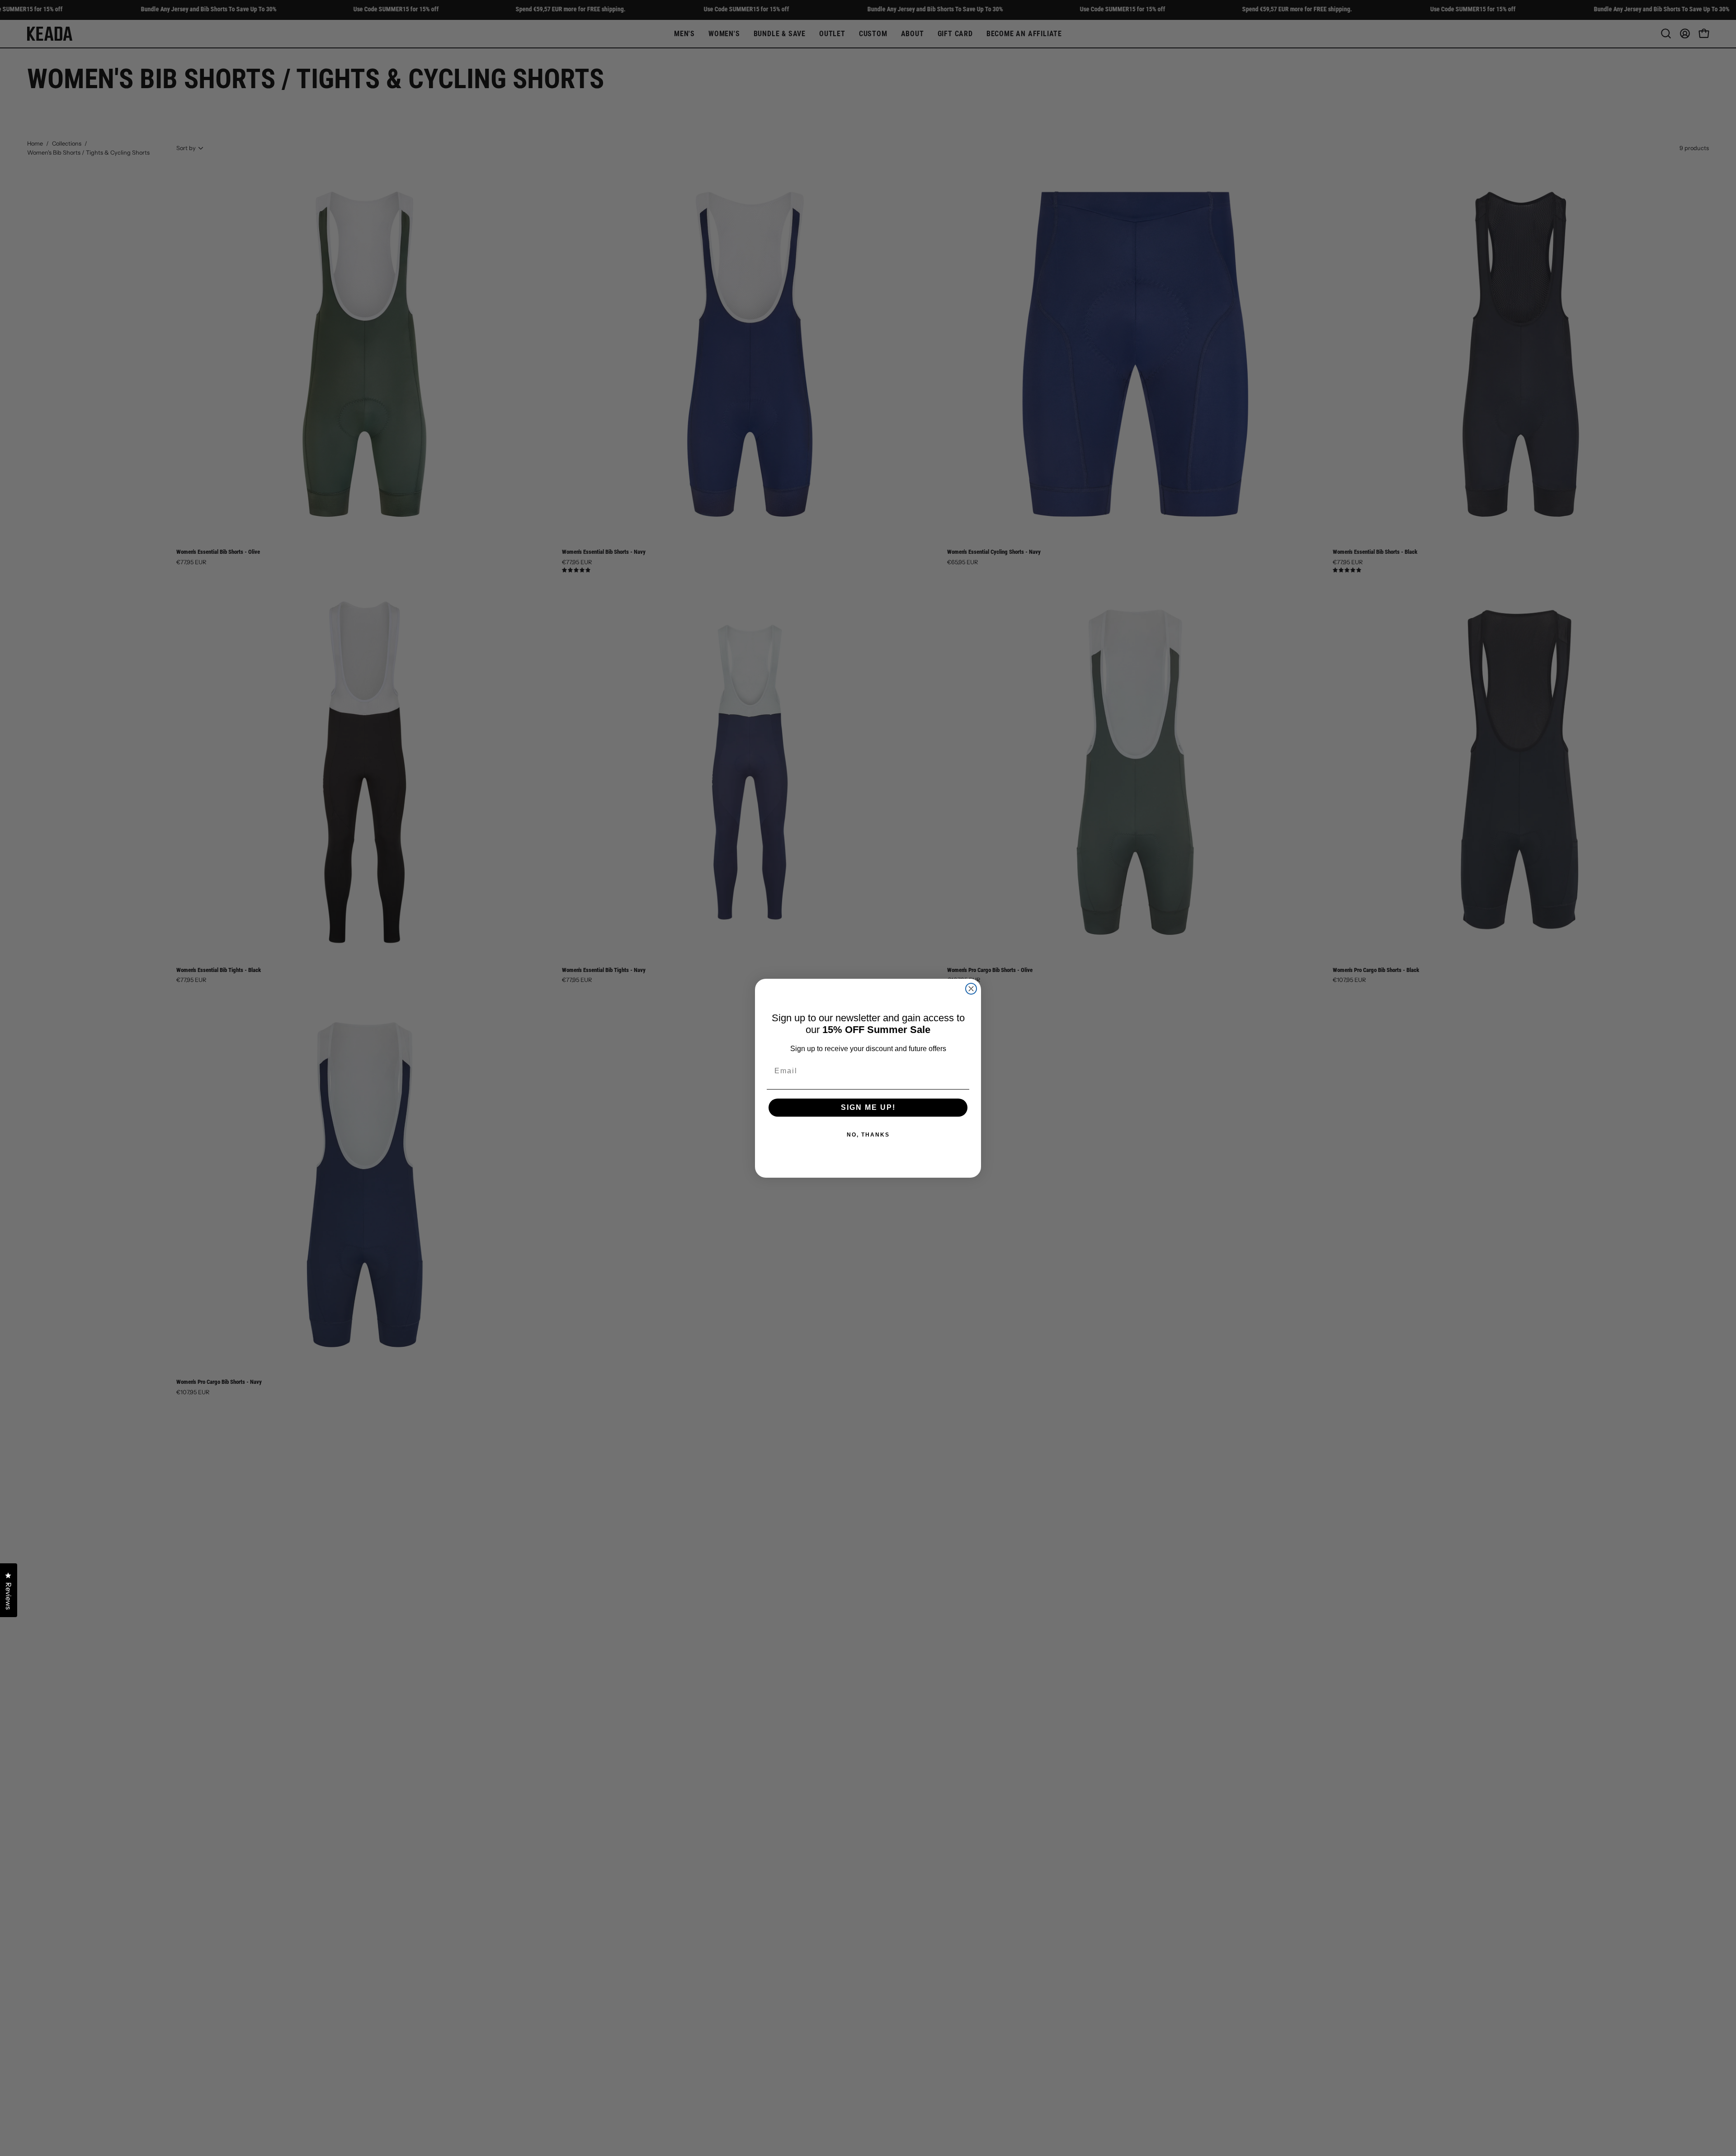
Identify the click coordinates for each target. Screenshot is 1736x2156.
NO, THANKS (868, 1135)
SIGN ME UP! (868, 1107)
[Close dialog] (971, 989)
